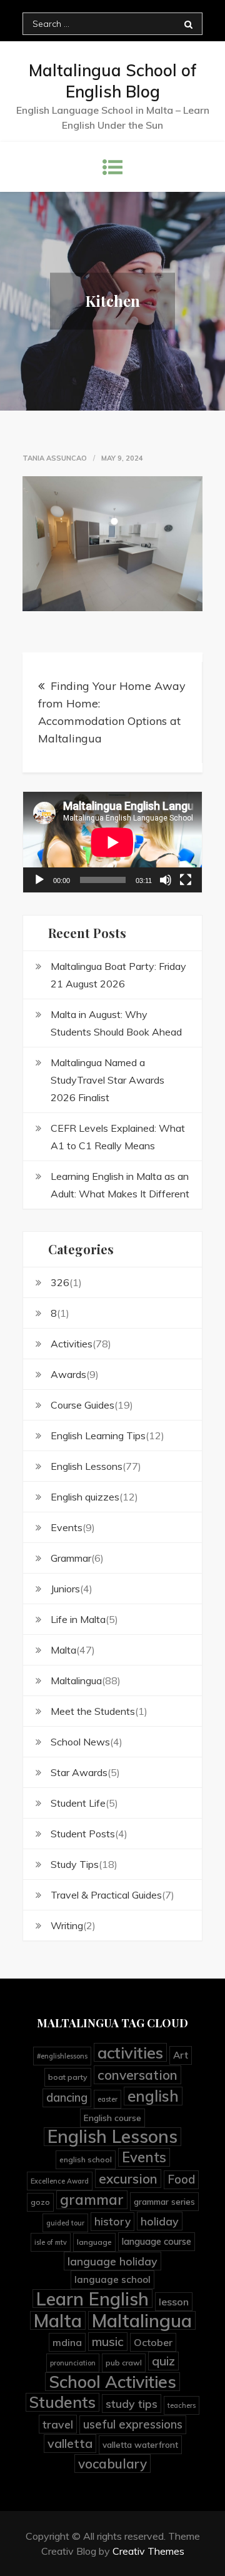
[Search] (188, 24)
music (108, 2342)
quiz (163, 2361)
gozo (40, 2202)
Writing (67, 1925)
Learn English (92, 2299)
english (153, 2096)
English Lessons (87, 1466)
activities (130, 2052)
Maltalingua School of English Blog (113, 81)
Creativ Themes (148, 2551)
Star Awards (79, 1772)
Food (181, 2179)
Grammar (71, 1558)
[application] (112, 842)
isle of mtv (51, 2242)
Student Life (78, 1803)
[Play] (39, 880)
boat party (68, 2077)
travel (58, 2424)
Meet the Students (93, 1711)
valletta (70, 2443)
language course (157, 2241)
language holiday (112, 2261)
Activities (72, 1344)
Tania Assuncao (55, 458)
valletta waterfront (140, 2444)
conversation (137, 2075)
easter (107, 2099)
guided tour (65, 2223)
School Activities (112, 2382)
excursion (128, 2179)
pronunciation (73, 2363)
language (94, 2242)
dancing (67, 2098)
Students (62, 2402)
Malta (63, 1650)
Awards (68, 1374)
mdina (67, 2342)
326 (60, 1282)
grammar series (164, 2201)
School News (80, 1742)
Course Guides (82, 1405)
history (112, 2221)
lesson (174, 2302)
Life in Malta (78, 1619)
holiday (160, 2221)
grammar (92, 2199)
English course (112, 2118)
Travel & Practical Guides (106, 1895)
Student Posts (83, 1834)
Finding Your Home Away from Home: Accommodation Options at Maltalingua (112, 712)
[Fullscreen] (186, 880)
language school (112, 2279)
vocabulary (112, 2464)
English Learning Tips (98, 1435)
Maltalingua (76, 1680)
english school (86, 2159)
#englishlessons (62, 2056)
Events (67, 1527)
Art (181, 2055)
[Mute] (166, 880)
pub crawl (124, 2363)
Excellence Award (60, 2181)
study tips (132, 2404)
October (153, 2342)
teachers (182, 2405)
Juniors (65, 1589)
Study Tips (75, 1864)
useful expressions (133, 2424)
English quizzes (85, 1497)
